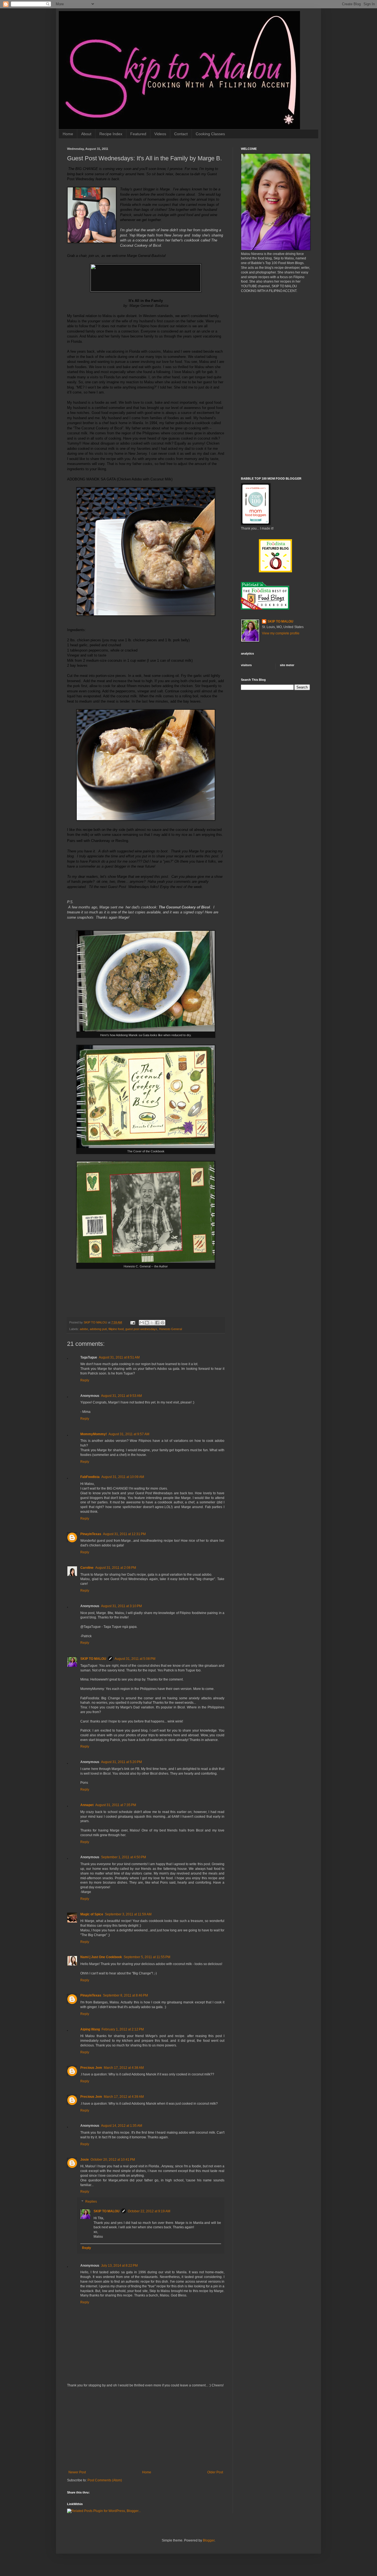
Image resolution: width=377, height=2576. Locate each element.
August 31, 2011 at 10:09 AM (123, 1477)
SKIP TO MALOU (93, 1659)
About (86, 134)
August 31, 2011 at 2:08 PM (116, 1568)
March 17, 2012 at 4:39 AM (124, 2097)
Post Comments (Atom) (105, 2480)
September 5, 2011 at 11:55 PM (147, 1957)
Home (68, 134)
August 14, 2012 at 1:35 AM (122, 2126)
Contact (181, 134)
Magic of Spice (92, 1914)
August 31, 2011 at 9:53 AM (121, 1396)
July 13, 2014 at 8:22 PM (119, 2266)
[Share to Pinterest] (163, 1323)
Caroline (87, 1568)
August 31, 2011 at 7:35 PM (116, 1805)
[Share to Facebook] (157, 1323)
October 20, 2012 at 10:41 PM (113, 2160)
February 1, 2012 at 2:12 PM (123, 2029)
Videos (160, 134)
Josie (85, 2160)
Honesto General (170, 1329)
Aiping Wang (90, 2029)
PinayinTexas (91, 1534)
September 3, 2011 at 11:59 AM (128, 1914)
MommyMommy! (94, 1434)
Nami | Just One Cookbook (101, 1957)
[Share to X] (152, 1323)
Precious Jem (91, 2068)
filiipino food (116, 1329)
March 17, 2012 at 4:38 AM (124, 2068)
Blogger (209, 2540)
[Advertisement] (146, 2429)
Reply (85, 1380)
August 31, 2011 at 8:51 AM (119, 1357)
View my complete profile (281, 633)
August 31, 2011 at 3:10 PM (121, 1606)
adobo (84, 1329)
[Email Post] (132, 1322)
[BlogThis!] (147, 1323)
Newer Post (77, 2472)
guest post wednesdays (141, 1329)
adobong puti (98, 1329)
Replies (91, 2202)
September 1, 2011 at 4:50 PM (124, 1857)
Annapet (87, 1805)
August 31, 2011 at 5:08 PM (135, 1659)
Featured (138, 134)
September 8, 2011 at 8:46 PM (125, 1995)
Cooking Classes (210, 134)
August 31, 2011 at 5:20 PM (121, 1762)
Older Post (215, 2472)
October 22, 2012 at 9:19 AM (149, 2211)
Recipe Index (111, 134)
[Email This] (142, 1323)
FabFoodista (90, 1477)
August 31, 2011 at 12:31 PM (124, 1534)
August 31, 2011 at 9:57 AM (129, 1434)
